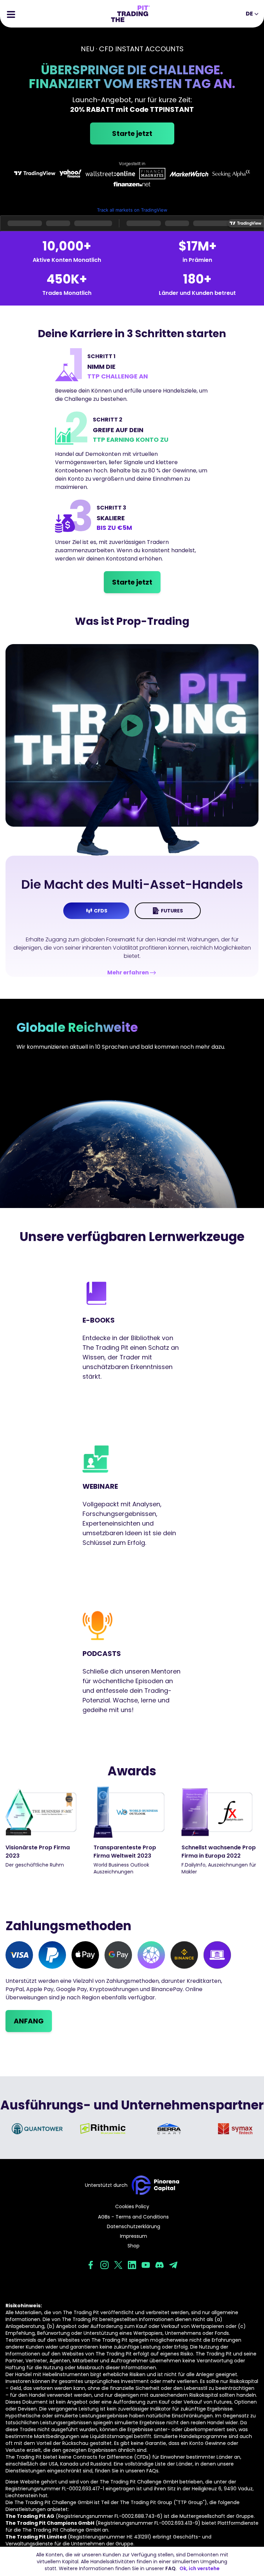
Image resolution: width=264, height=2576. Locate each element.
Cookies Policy (132, 2206)
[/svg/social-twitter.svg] (118, 2265)
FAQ (170, 2568)
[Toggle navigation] (11, 14)
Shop (134, 2246)
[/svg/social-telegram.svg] (173, 2265)
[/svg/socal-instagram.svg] (104, 2265)
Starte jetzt (132, 133)
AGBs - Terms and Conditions (133, 2217)
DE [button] (249, 14)
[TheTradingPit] (130, 14)
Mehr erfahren (128, 972)
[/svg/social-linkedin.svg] (132, 2265)
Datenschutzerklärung (134, 2226)
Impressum (134, 2236)
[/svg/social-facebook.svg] (91, 2265)
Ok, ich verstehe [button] (200, 2568)
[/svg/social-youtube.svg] (146, 2265)
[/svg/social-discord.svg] (159, 2265)
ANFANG (29, 2021)
